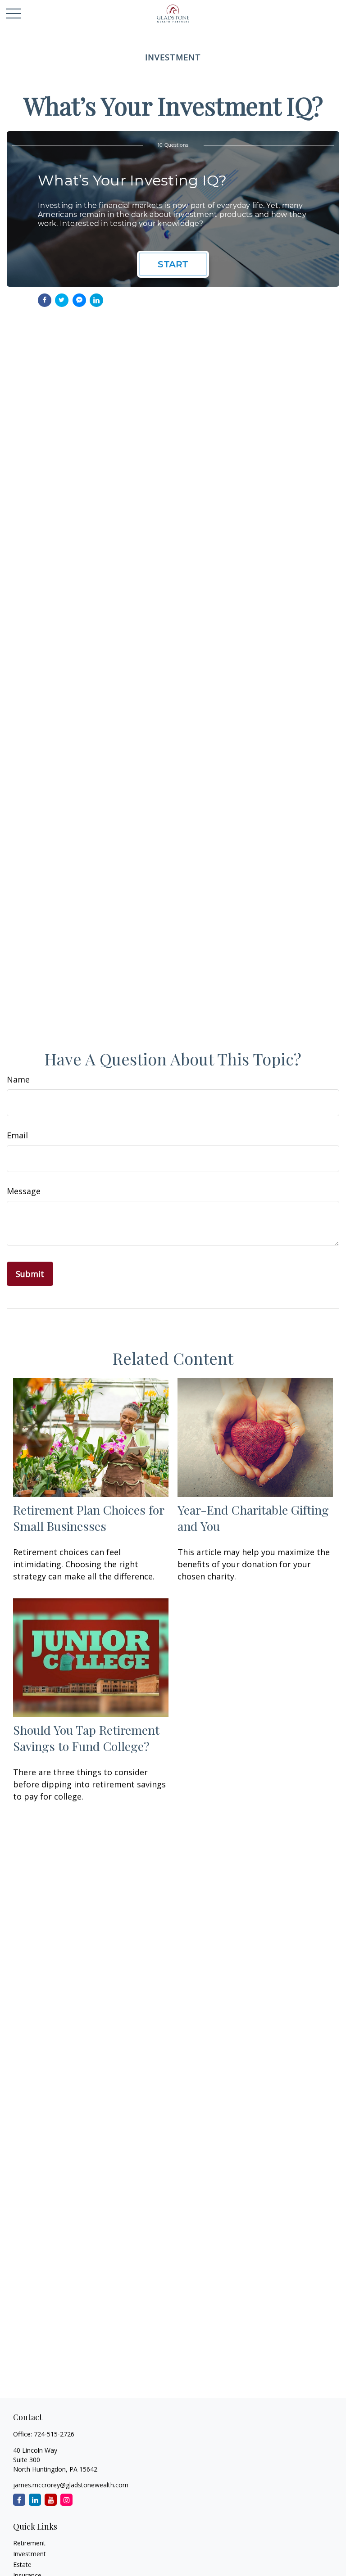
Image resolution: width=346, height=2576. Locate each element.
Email (17, 1135)
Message (24, 1191)
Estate (22, 2565)
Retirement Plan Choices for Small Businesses (89, 1518)
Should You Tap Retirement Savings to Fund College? (86, 1738)
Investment (30, 2554)
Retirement (29, 2543)
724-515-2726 (54, 2434)
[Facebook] (19, 2500)
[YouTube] (51, 2500)
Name (18, 1079)
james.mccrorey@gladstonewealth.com (71, 2485)
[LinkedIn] (35, 2500)
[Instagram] (66, 2500)
